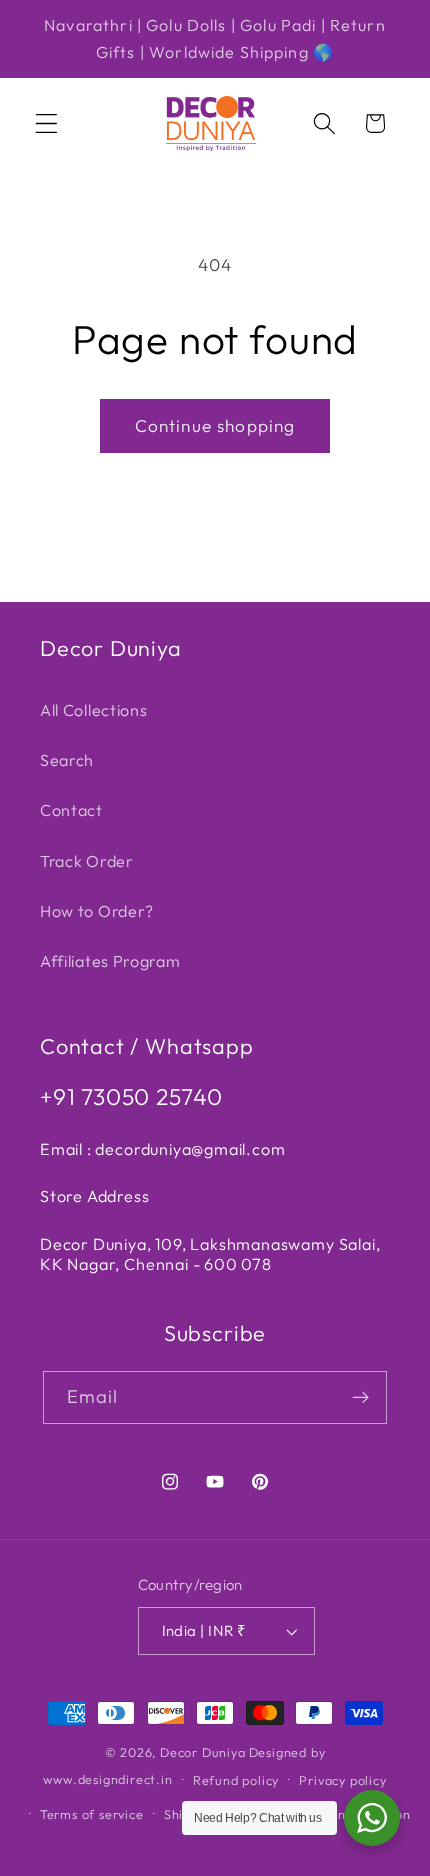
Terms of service (92, 1814)
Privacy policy (342, 1780)
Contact (71, 810)
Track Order (87, 861)
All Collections (93, 710)
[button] (46, 123)
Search (67, 760)
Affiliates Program (110, 961)
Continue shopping (215, 425)
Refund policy (236, 1780)
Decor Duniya (203, 1752)
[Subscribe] (361, 1398)
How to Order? (97, 911)
